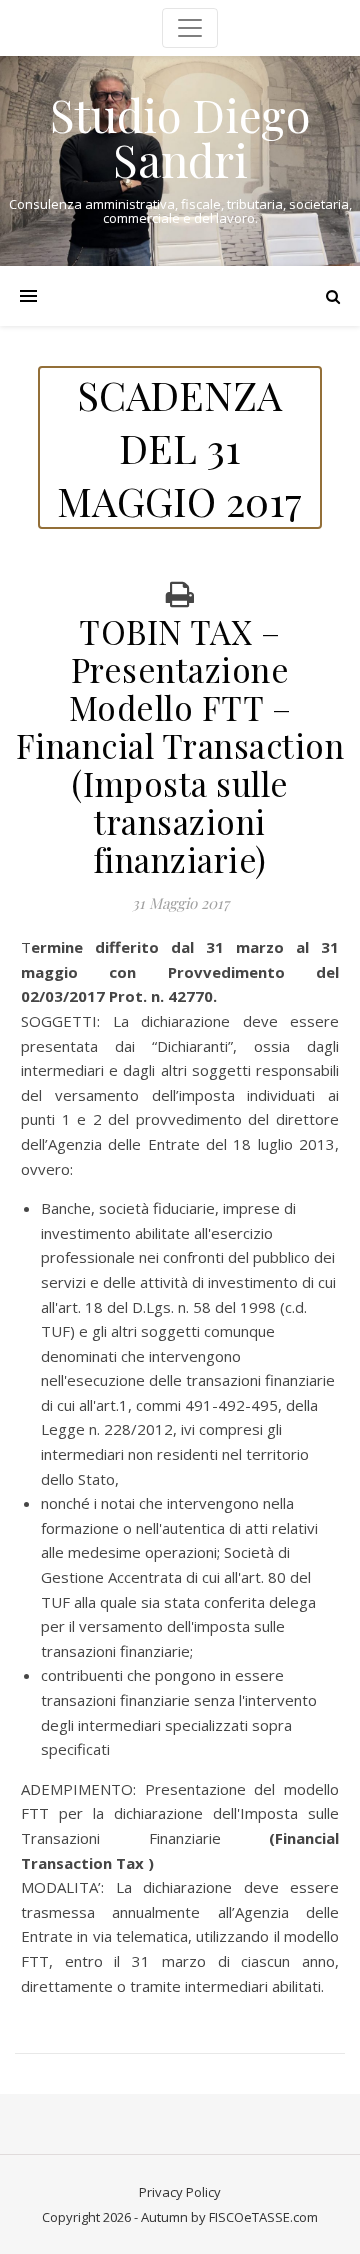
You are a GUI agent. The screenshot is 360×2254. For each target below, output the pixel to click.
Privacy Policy (180, 2192)
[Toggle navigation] (190, 28)
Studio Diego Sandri (180, 137)
